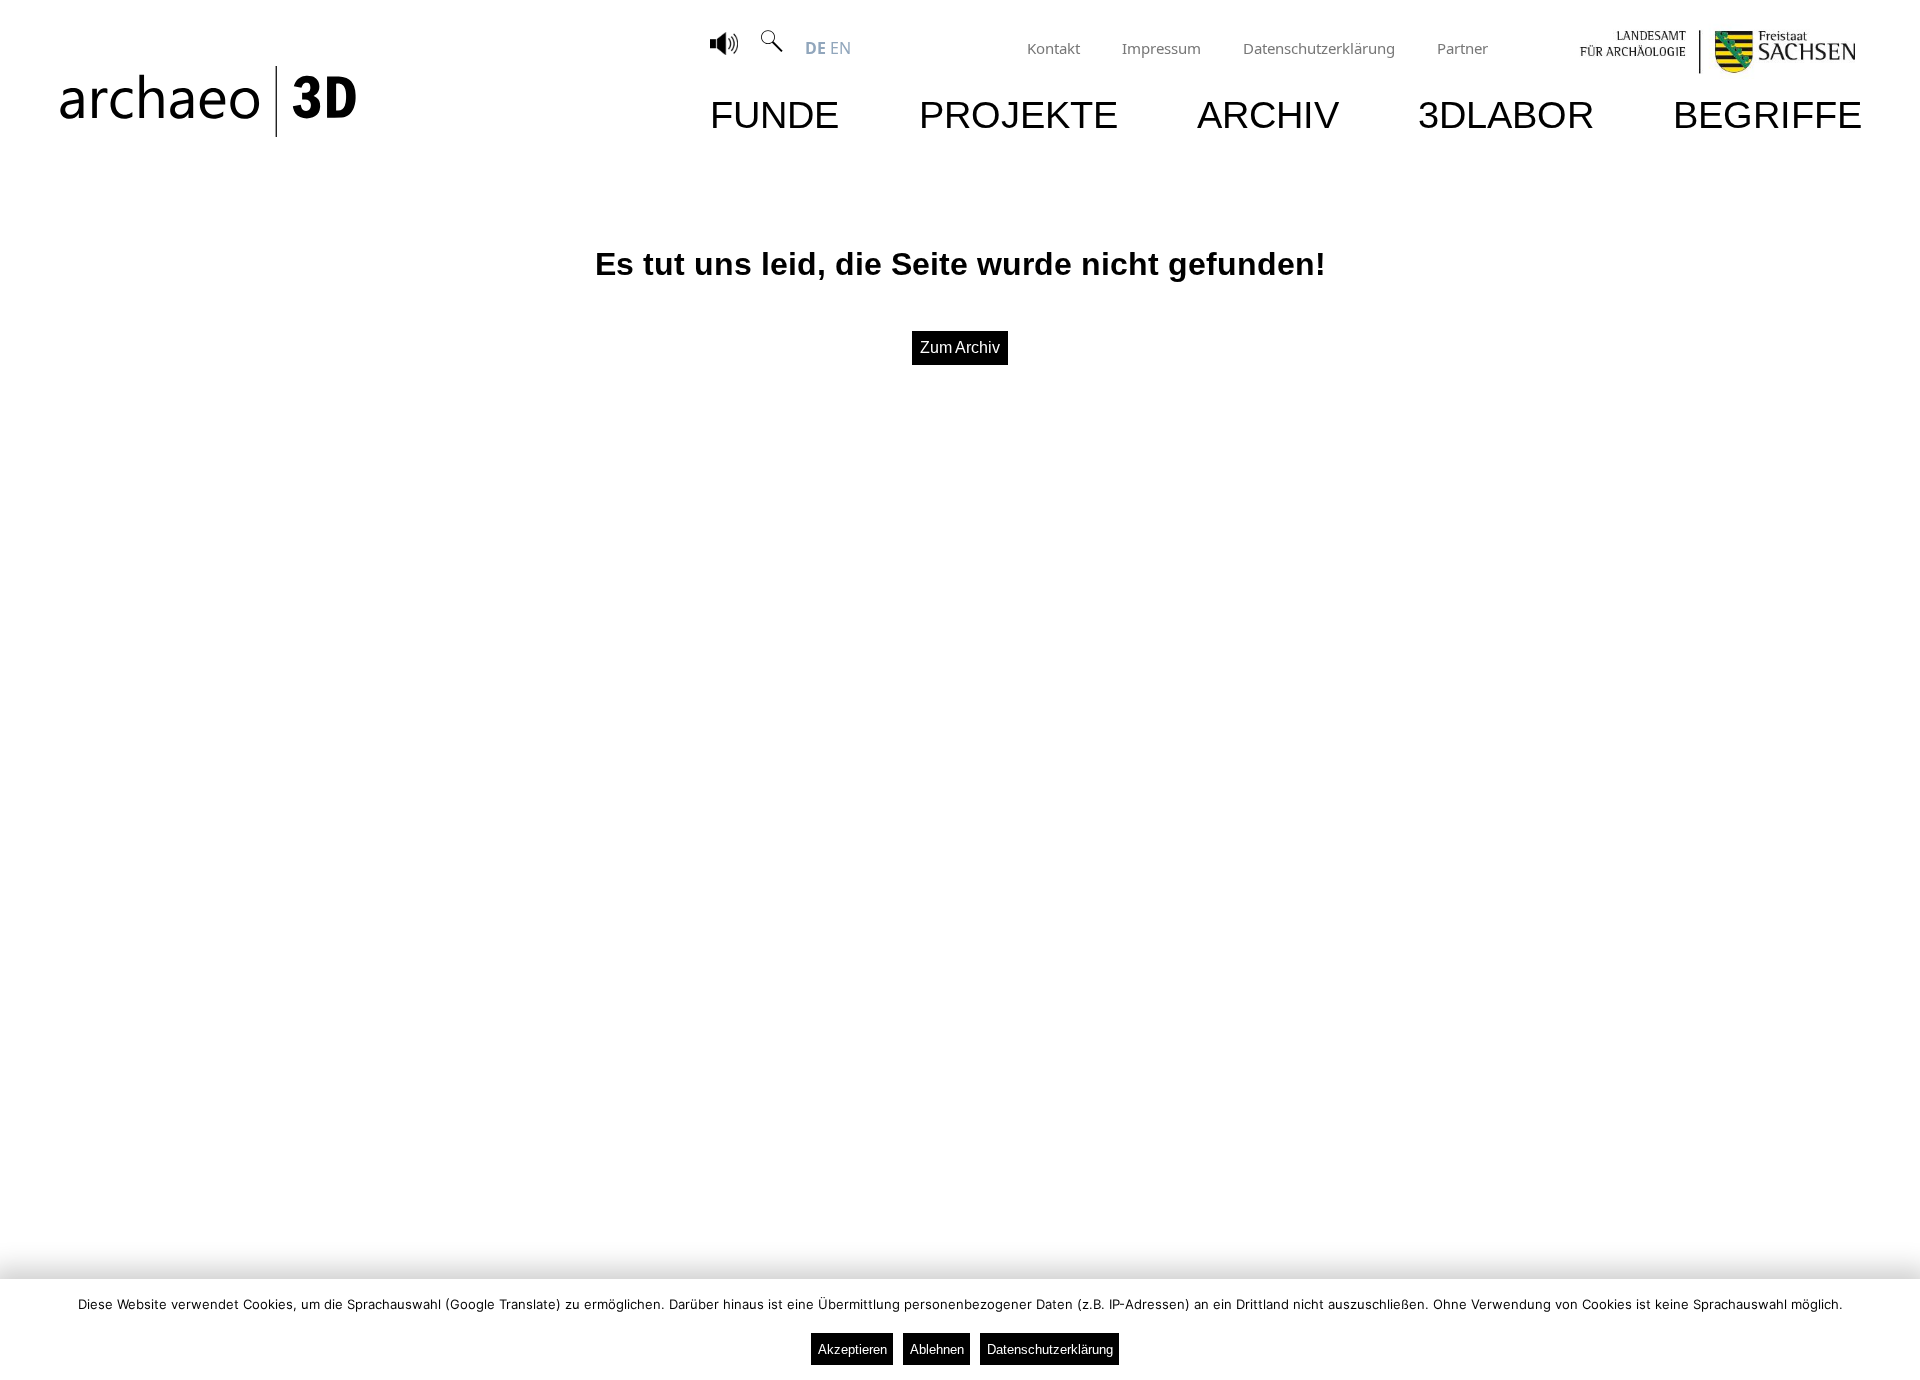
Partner (1462, 48)
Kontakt (1053, 48)
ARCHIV (1268, 114)
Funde (774, 114)
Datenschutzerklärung (1319, 48)
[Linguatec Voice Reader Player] (724, 46)
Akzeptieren (852, 1349)
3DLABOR (1506, 114)
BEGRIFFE (1767, 114)
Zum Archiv (960, 347)
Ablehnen (937, 1349)
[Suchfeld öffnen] (772, 48)
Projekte (1018, 114)
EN (840, 48)
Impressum (1161, 48)
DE (815, 48)
